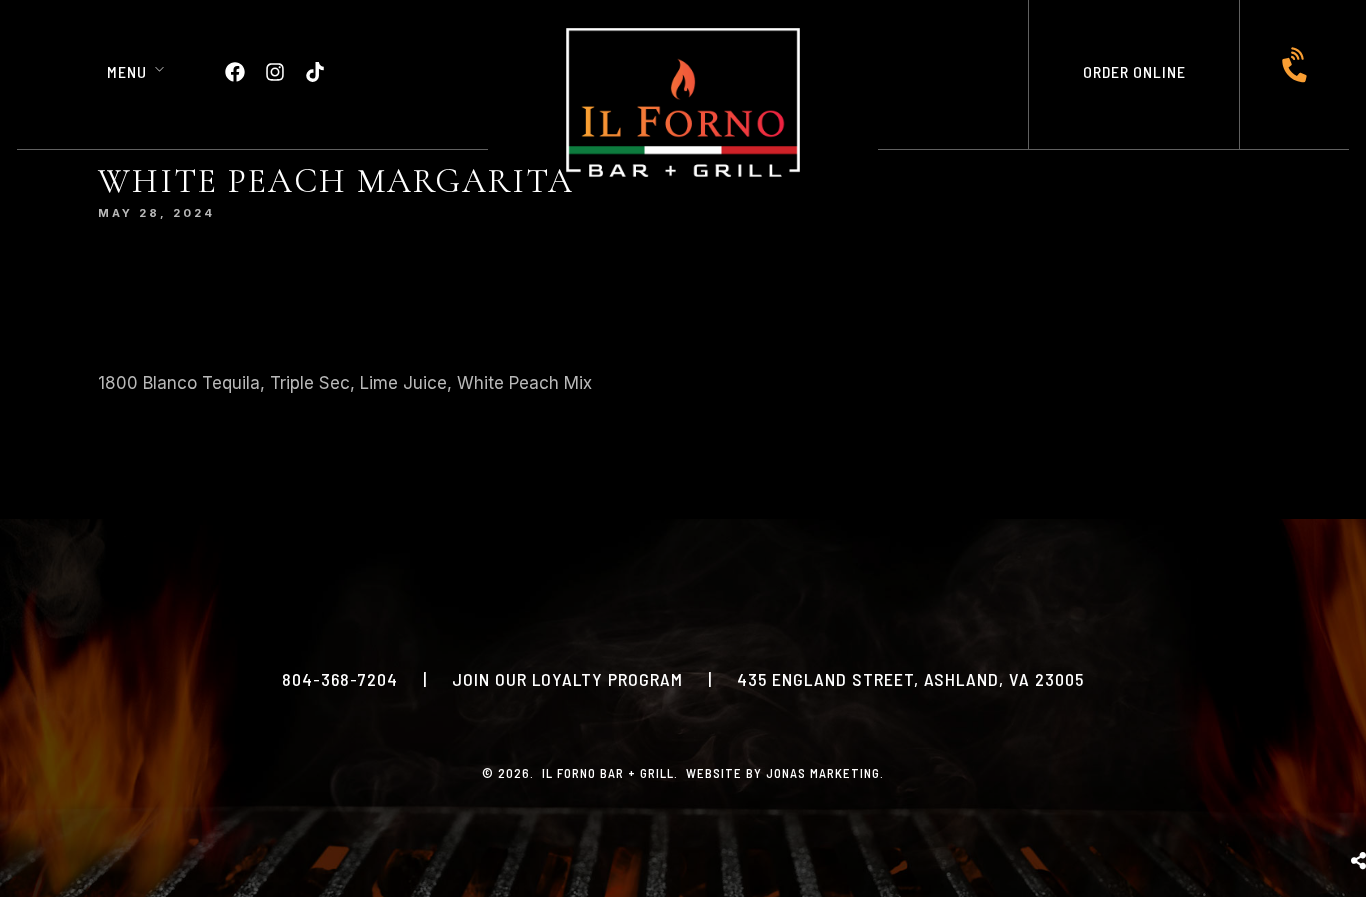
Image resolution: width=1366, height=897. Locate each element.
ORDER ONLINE (1134, 71)
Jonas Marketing (823, 773)
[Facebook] (235, 72)
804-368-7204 (340, 679)
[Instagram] (275, 72)
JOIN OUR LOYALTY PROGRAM (567, 679)
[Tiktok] (315, 72)
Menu (127, 71)
